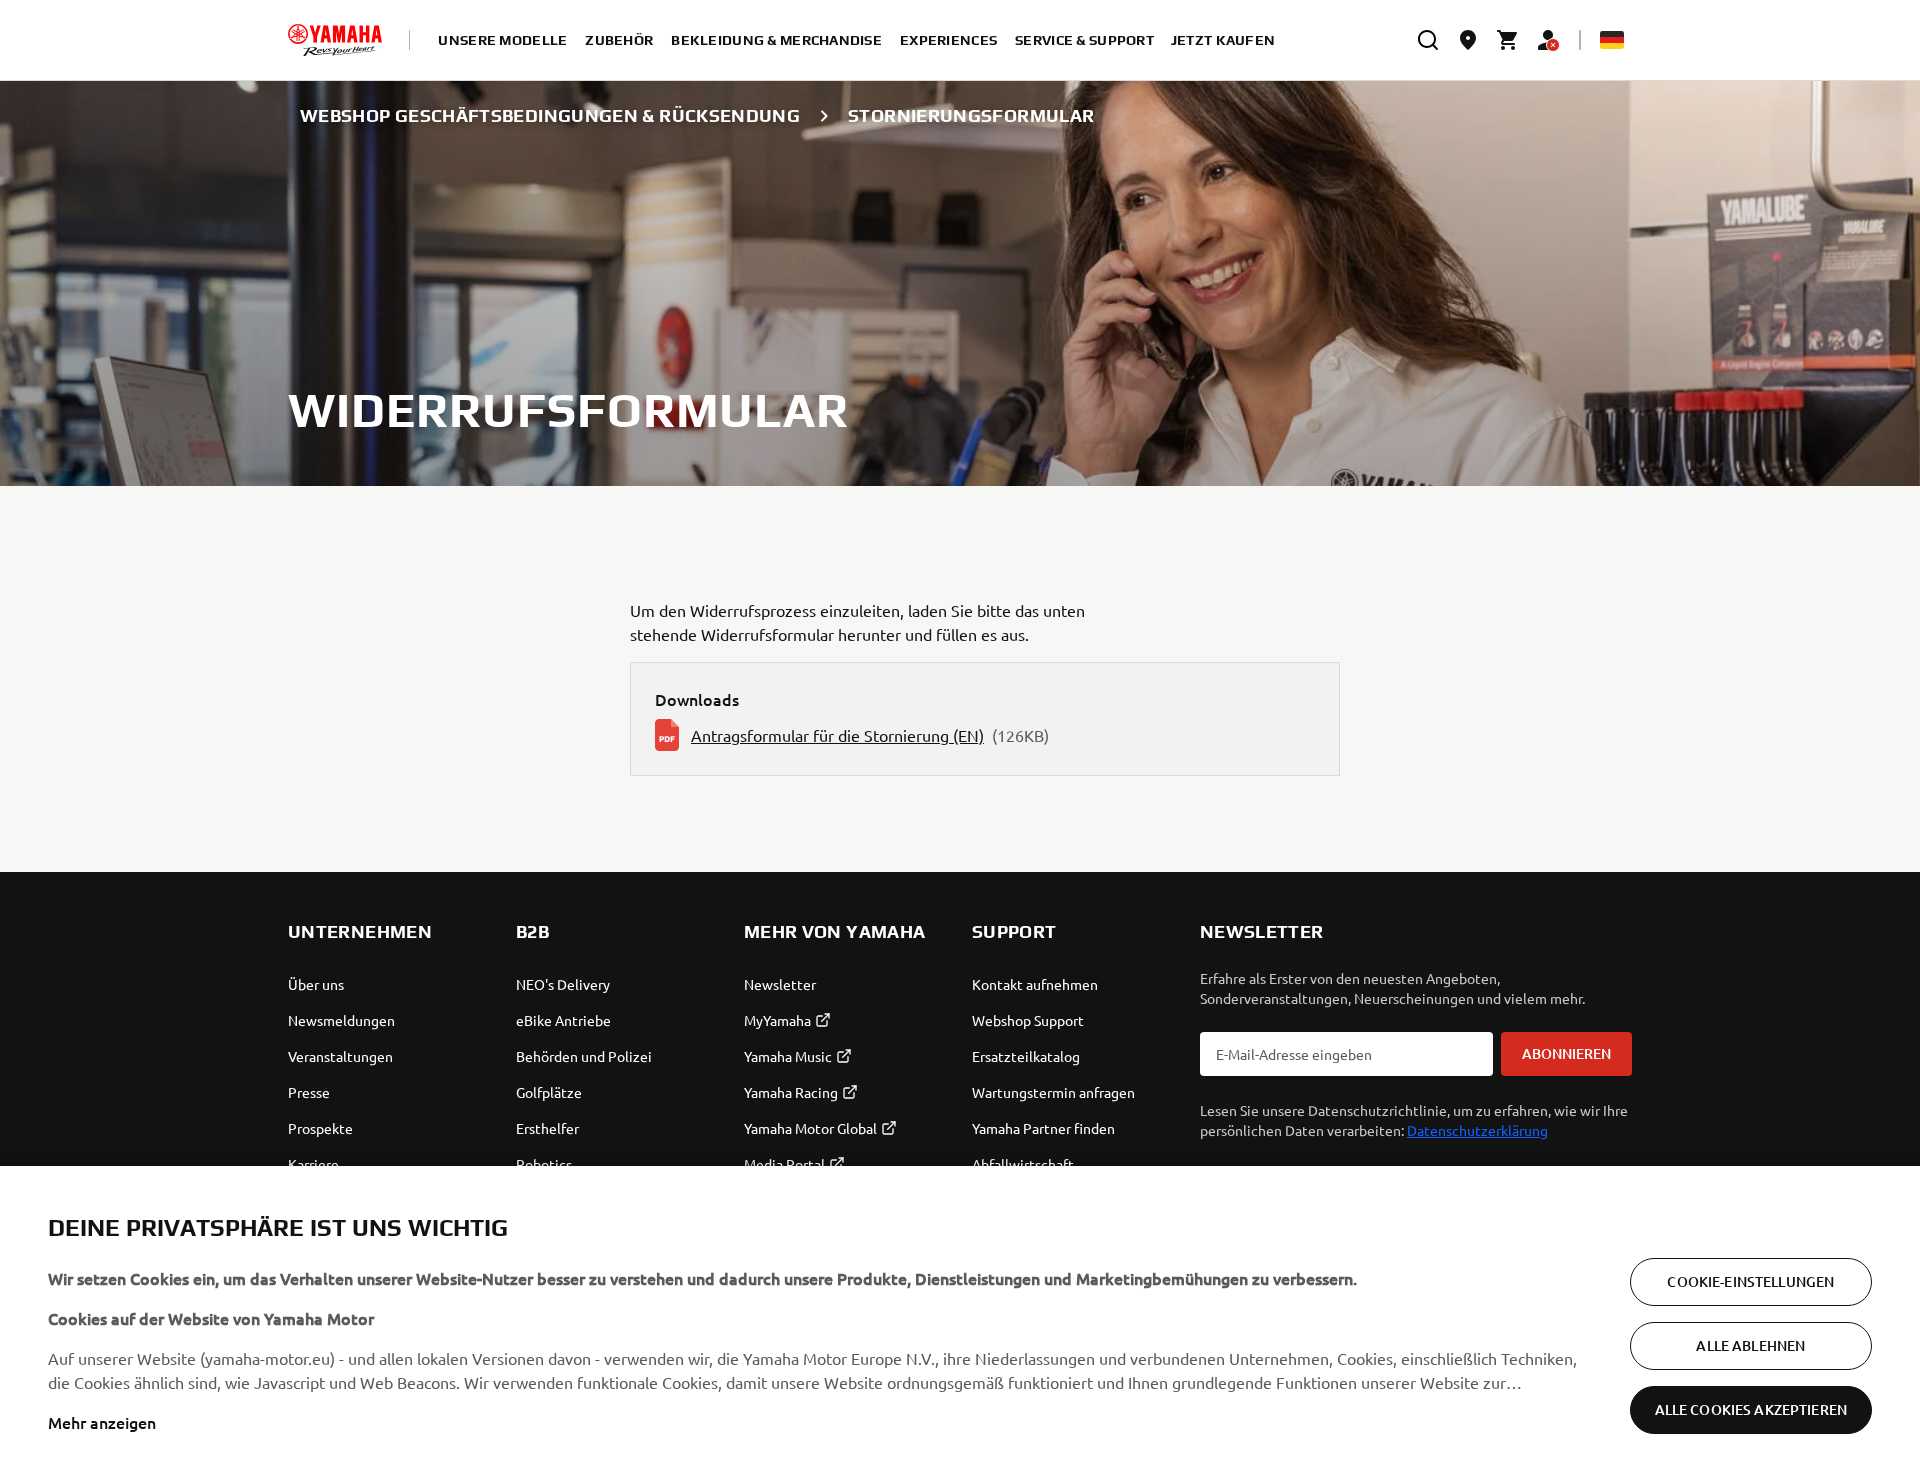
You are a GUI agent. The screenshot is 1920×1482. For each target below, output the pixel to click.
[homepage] (335, 40)
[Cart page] (1508, 40)
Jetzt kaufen (1223, 40)
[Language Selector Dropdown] (1612, 40)
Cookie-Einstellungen (1750, 1281)
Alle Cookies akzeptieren (1751, 1409)
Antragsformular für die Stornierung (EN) (837, 735)
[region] (960, 1324)
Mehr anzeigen (102, 1422)
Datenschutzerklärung (1477, 1130)
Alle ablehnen (1750, 1345)
